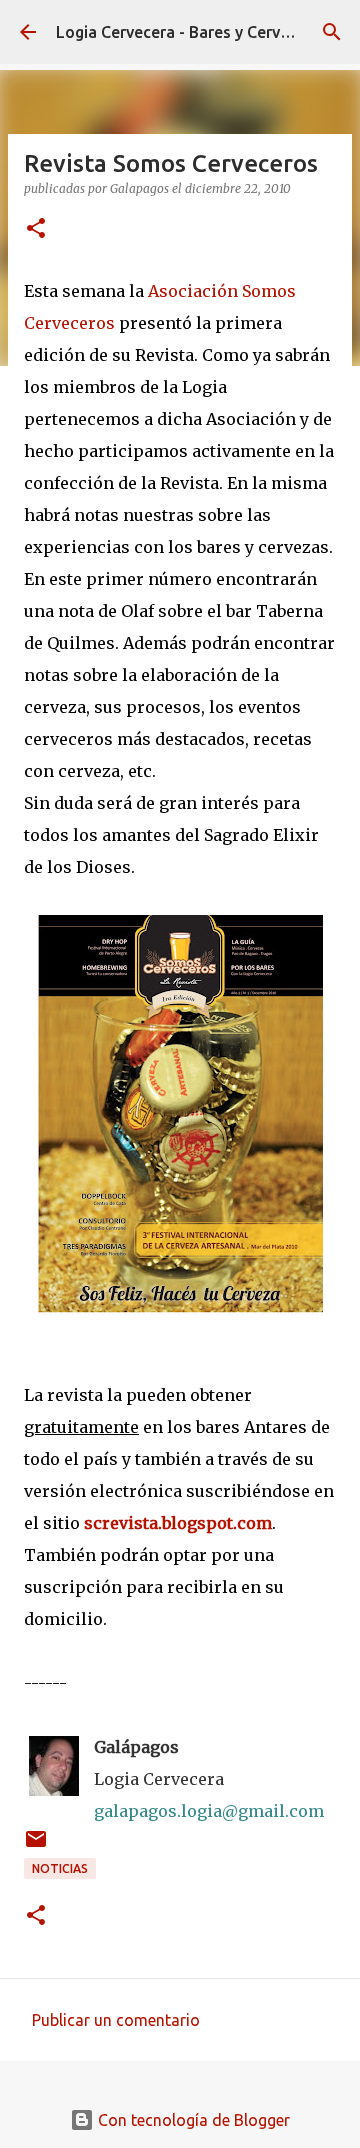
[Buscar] (332, 32)
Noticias (60, 1868)
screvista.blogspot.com (178, 1523)
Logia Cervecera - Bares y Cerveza (181, 32)
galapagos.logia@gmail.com (209, 1811)
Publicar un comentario (116, 2020)
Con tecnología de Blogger (192, 2120)
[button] (36, 229)
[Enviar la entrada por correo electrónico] (36, 1846)
